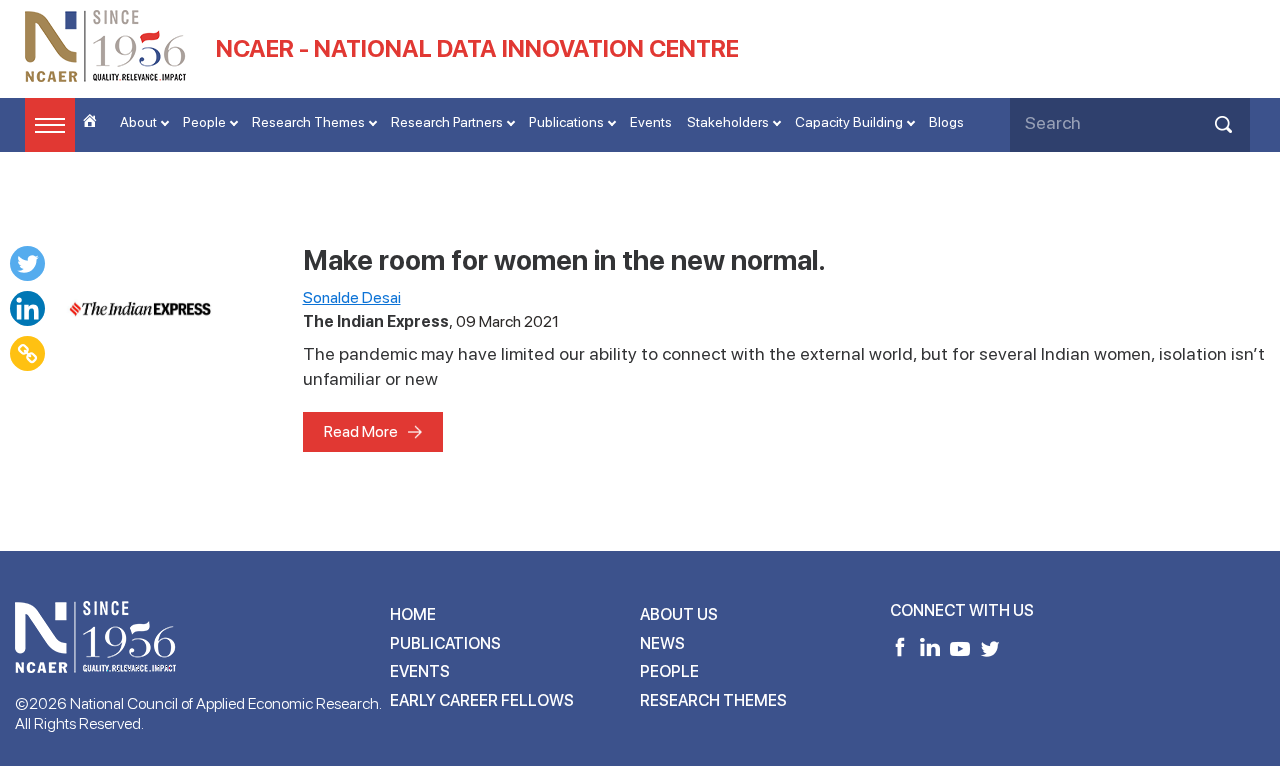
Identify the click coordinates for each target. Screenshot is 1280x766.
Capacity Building (849, 122)
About (138, 122)
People (204, 122)
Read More (361, 431)
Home (413, 614)
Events (651, 122)
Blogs (946, 122)
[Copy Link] (27, 353)
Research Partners (447, 122)
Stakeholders (728, 122)
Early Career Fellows (482, 700)
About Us (679, 614)
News (662, 643)
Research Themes (308, 122)
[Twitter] (27, 263)
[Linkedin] (27, 308)
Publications (566, 122)
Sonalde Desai (352, 297)
